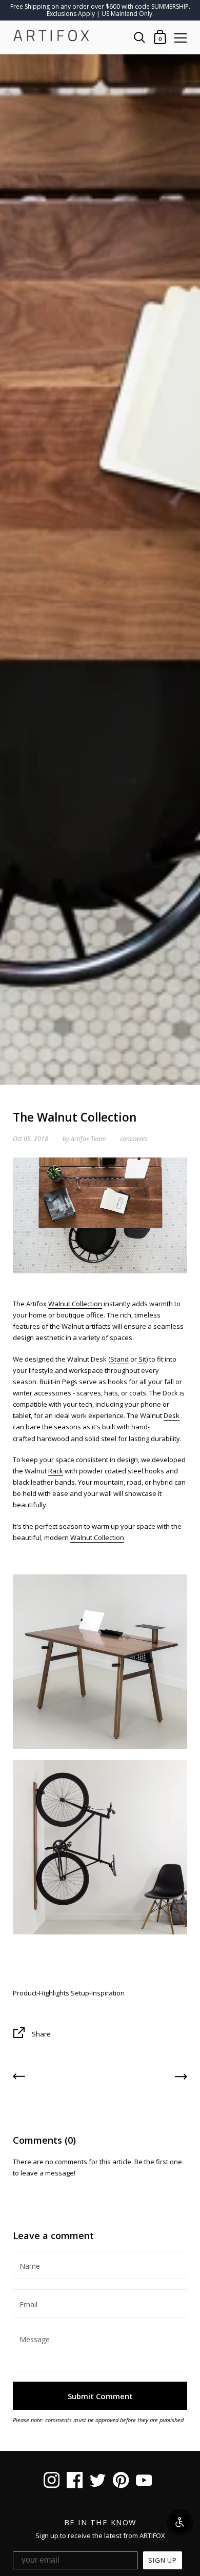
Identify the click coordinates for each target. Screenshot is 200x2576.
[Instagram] (52, 2482)
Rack (56, 1471)
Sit (142, 1359)
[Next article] (181, 2078)
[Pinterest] (121, 2482)
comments (134, 1139)
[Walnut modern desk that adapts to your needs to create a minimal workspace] (100, 1661)
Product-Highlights (41, 1993)
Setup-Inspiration (98, 1993)
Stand (119, 1359)
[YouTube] (144, 2482)
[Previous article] (19, 2078)
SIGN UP (163, 2560)
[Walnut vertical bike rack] (100, 1847)
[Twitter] (98, 2482)
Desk (172, 1415)
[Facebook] (75, 2482)
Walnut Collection (75, 1304)
